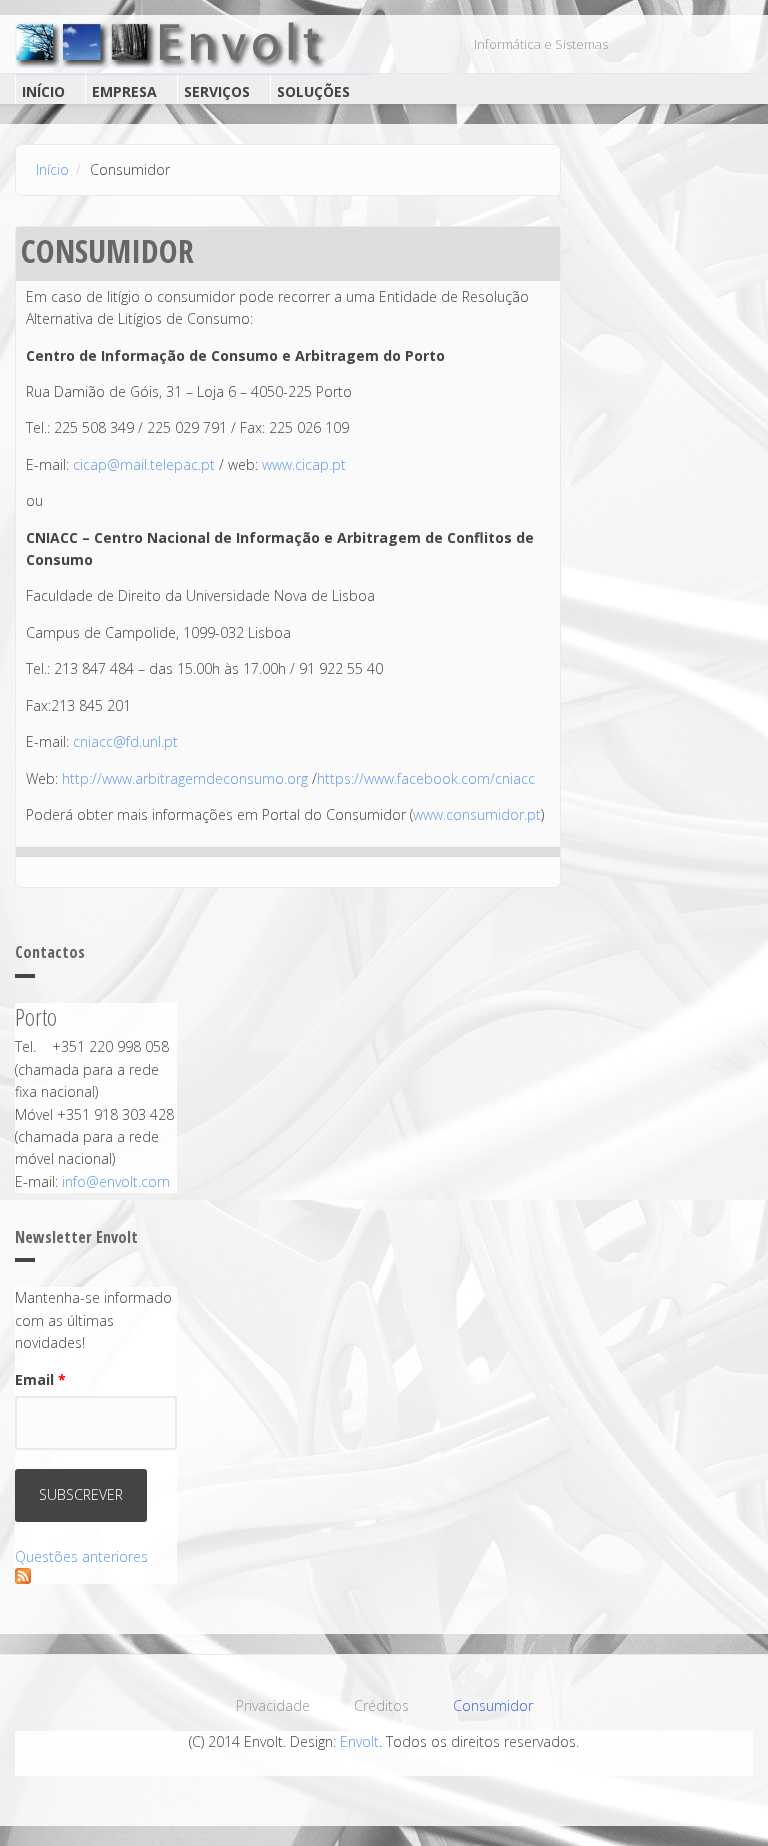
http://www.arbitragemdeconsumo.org (185, 778)
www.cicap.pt (304, 464)
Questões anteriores (81, 1556)
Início (43, 91)
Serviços (217, 91)
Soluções (313, 91)
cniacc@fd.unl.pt (125, 741)
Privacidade (273, 1705)
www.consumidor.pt (477, 814)
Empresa (124, 91)
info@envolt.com (116, 1181)
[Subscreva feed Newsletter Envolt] (96, 1576)
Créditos (381, 1705)
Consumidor (493, 1705)
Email (40, 1379)
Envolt (359, 1741)
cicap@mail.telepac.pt (144, 464)
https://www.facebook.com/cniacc (426, 778)
